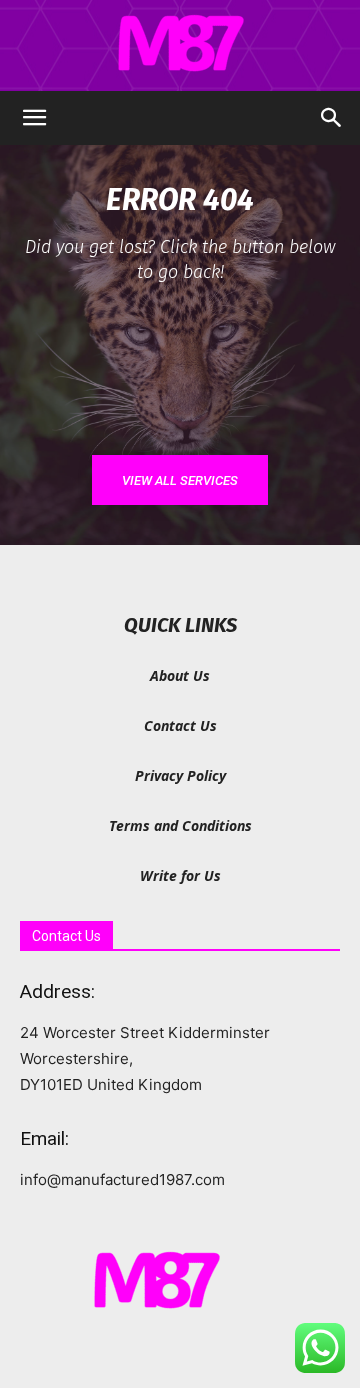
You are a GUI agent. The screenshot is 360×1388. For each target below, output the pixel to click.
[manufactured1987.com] (180, 46)
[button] (34, 118)
